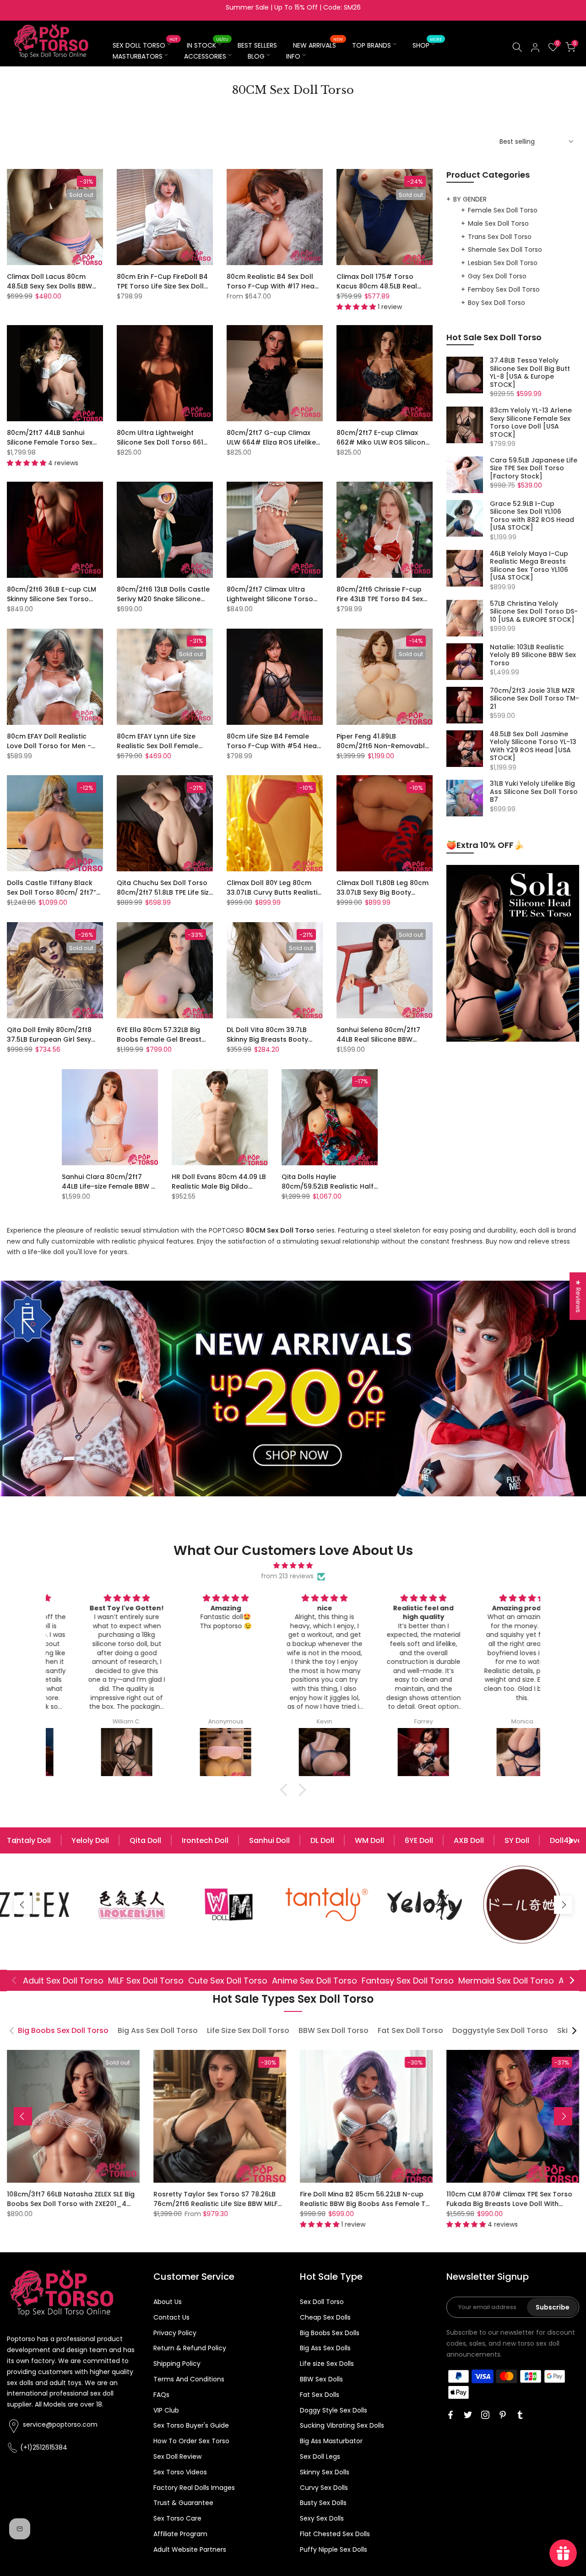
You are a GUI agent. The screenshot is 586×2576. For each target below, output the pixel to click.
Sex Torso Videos (180, 2472)
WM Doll (369, 1840)
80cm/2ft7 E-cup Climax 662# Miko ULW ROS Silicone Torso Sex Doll (383, 442)
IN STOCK (208, 45)
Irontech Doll (205, 1840)
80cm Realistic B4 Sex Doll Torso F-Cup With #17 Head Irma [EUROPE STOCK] (273, 286)
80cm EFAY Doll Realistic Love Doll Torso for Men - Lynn (49, 746)
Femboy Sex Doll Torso (504, 289)
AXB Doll (469, 1840)
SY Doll (517, 1840)
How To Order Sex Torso (191, 2441)
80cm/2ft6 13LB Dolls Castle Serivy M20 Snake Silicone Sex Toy (163, 599)
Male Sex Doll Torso (498, 223)
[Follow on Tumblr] (520, 2415)
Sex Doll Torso (322, 2302)
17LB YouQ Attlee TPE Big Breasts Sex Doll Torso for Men (226, 2199)
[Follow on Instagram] (485, 2415)
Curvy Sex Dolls (324, 2488)
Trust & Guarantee (183, 2503)
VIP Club (166, 2410)
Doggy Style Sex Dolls (334, 2410)
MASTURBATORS (138, 56)
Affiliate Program (180, 2534)
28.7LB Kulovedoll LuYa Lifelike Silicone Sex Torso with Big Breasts (375, 2199)
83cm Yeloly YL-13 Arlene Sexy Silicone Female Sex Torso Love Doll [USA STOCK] (531, 423)
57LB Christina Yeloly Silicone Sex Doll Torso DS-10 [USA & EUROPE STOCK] (534, 612)
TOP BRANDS (372, 45)
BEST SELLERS (257, 45)
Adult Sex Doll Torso (63, 1981)
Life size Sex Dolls (327, 2364)
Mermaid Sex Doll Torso (506, 1981)
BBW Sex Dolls (321, 2379)
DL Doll (322, 1840)
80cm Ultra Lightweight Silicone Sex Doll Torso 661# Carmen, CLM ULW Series (163, 442)
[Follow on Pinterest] (503, 2415)
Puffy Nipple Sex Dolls (334, 2549)
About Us (168, 2302)
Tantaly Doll (29, 1840)
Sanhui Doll (269, 1840)
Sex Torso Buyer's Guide (191, 2425)
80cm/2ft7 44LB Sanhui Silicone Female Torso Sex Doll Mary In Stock (50, 442)
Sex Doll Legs (320, 2456)
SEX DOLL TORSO (145, 45)
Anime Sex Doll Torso (315, 1981)
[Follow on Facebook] (450, 2415)
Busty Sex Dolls (323, 2503)
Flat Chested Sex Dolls (335, 2534)
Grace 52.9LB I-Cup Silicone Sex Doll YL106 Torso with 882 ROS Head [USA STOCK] (532, 516)
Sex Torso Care (177, 2518)
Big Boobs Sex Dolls (330, 2333)
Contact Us (171, 2317)
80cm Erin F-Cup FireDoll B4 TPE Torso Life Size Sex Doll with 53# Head (162, 286)
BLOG (256, 56)
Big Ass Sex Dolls (325, 2348)
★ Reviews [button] (578, 1296)
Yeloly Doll (90, 1840)
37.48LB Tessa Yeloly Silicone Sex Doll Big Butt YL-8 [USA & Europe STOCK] (530, 373)
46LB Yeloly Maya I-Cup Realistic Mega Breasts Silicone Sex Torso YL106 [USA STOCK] (529, 566)
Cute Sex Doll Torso (228, 1981)
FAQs (161, 2395)
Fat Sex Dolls (320, 2395)
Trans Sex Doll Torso (500, 237)
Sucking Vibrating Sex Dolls (342, 2425)
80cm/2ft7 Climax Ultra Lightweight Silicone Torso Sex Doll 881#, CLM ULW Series (270, 604)
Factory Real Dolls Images (194, 2488)
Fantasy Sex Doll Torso (408, 1981)
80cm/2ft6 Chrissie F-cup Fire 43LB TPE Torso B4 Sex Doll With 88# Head (380, 599)
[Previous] (16, 1841)
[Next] (570, 1841)
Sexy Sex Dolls (322, 2518)
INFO (293, 56)
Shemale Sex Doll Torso (505, 250)
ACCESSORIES (205, 56)
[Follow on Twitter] (468, 2415)
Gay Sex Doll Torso (497, 276)
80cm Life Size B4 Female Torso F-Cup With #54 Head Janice (274, 746)
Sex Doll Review (177, 2456)
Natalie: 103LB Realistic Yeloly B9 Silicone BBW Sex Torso (533, 655)
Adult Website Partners (190, 2549)
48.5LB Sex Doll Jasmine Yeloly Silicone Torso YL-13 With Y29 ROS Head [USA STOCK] (533, 746)
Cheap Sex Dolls (325, 2317)
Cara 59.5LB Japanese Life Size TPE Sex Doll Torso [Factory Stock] (534, 469)
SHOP (427, 45)
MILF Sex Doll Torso (146, 1981)
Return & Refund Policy (190, 2348)
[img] (293, 1566)
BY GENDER (470, 199)
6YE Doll (419, 1840)
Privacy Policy (175, 2333)
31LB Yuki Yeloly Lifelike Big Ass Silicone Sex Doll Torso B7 (534, 792)
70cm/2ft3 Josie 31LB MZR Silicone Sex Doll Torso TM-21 (534, 699)
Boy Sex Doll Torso (496, 303)
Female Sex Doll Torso (503, 210)
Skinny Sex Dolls (325, 2472)
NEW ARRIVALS (318, 45)
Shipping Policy (177, 2364)
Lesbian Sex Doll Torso (503, 263)
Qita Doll (145, 1840)
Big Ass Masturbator (331, 2441)
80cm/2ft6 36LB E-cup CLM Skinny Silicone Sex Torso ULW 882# (52, 599)
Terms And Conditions (189, 2379)
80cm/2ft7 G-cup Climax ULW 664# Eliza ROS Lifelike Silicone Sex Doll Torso (271, 442)
